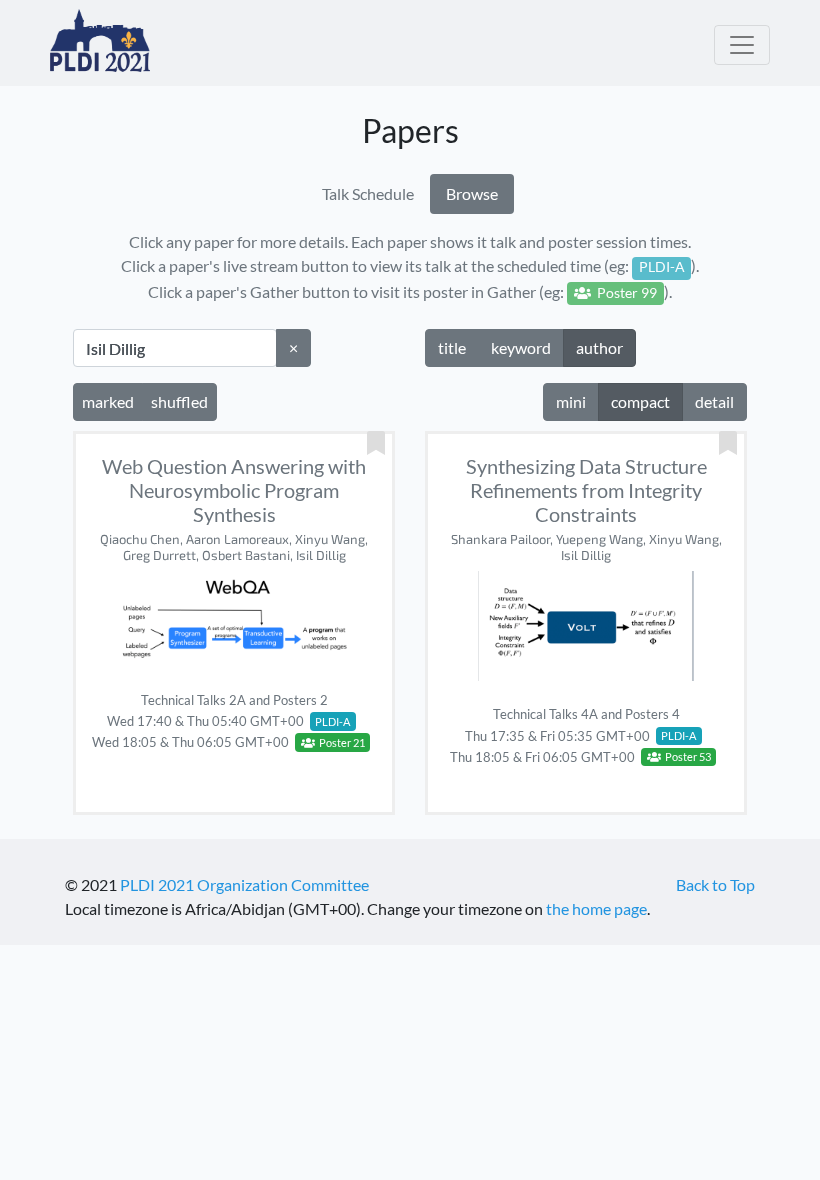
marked (108, 401)
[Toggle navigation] (742, 45)
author (599, 347)
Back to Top (715, 884)
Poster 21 (340, 742)
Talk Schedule (368, 193)
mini (571, 401)
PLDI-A (332, 721)
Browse (472, 193)
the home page (596, 908)
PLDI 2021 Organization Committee (244, 884)
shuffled (179, 401)
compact (640, 401)
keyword (521, 347)
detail (714, 401)
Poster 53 (686, 756)
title (452, 347)
